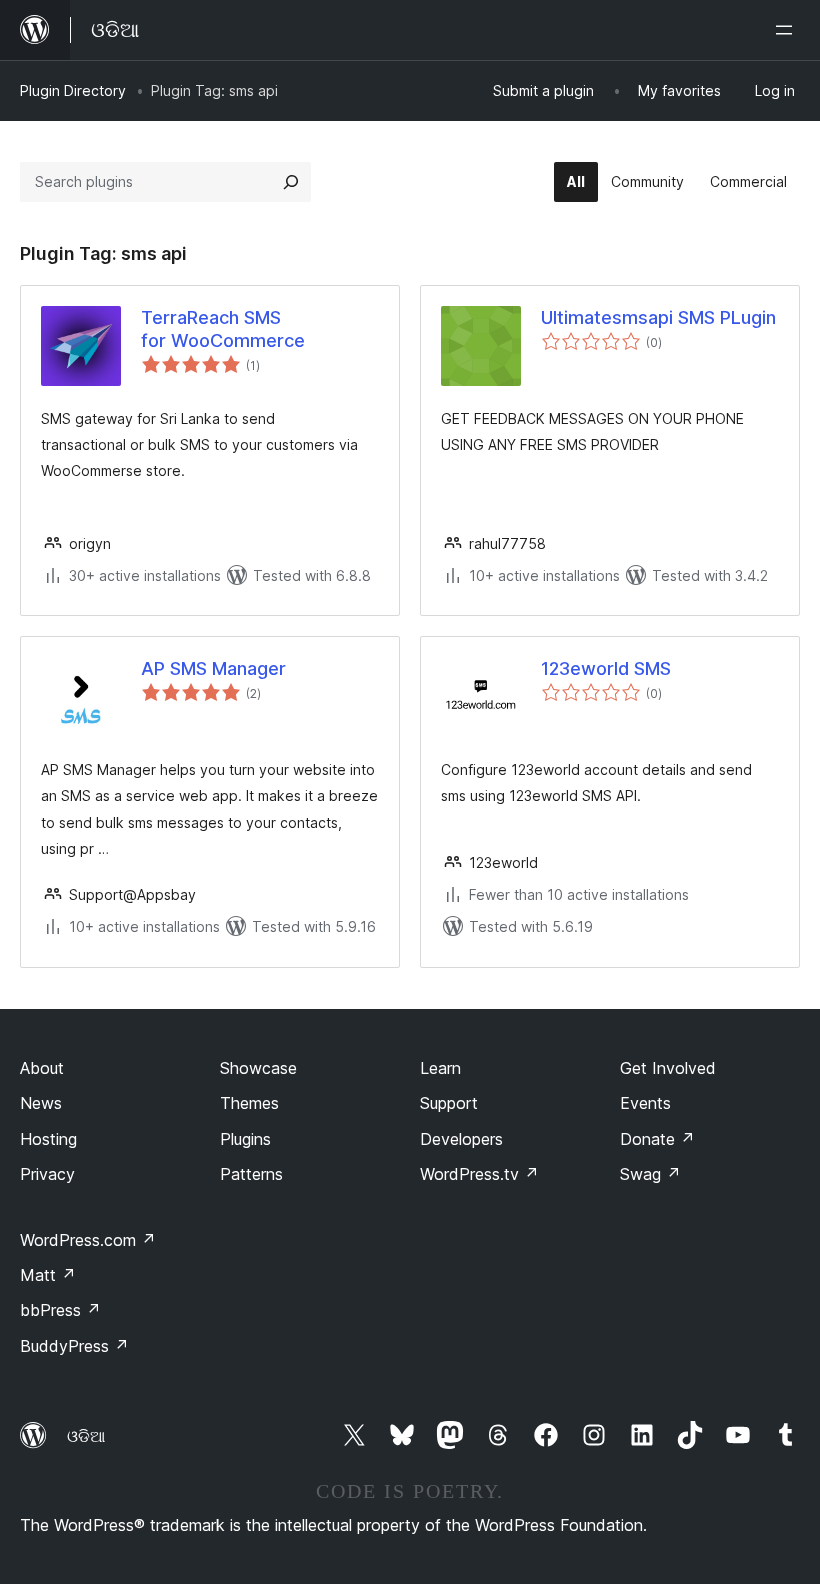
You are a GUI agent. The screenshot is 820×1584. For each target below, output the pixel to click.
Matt (48, 1275)
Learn (440, 1068)
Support (449, 1103)
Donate (657, 1139)
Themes (249, 1103)
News (41, 1103)
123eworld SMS (606, 668)
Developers (461, 1139)
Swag (650, 1174)
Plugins (245, 1139)
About (42, 1068)
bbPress (60, 1310)
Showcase (258, 1068)
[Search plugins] (291, 182)
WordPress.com (88, 1240)
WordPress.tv (479, 1174)
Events (645, 1103)
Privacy (47, 1174)
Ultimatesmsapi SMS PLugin (658, 317)
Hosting (48, 1139)
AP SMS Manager (213, 668)
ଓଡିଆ (86, 1436)
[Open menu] (788, 30)
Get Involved (668, 1068)
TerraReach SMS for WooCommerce (223, 329)
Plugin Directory (73, 90)
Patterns (251, 1174)
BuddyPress (74, 1346)
